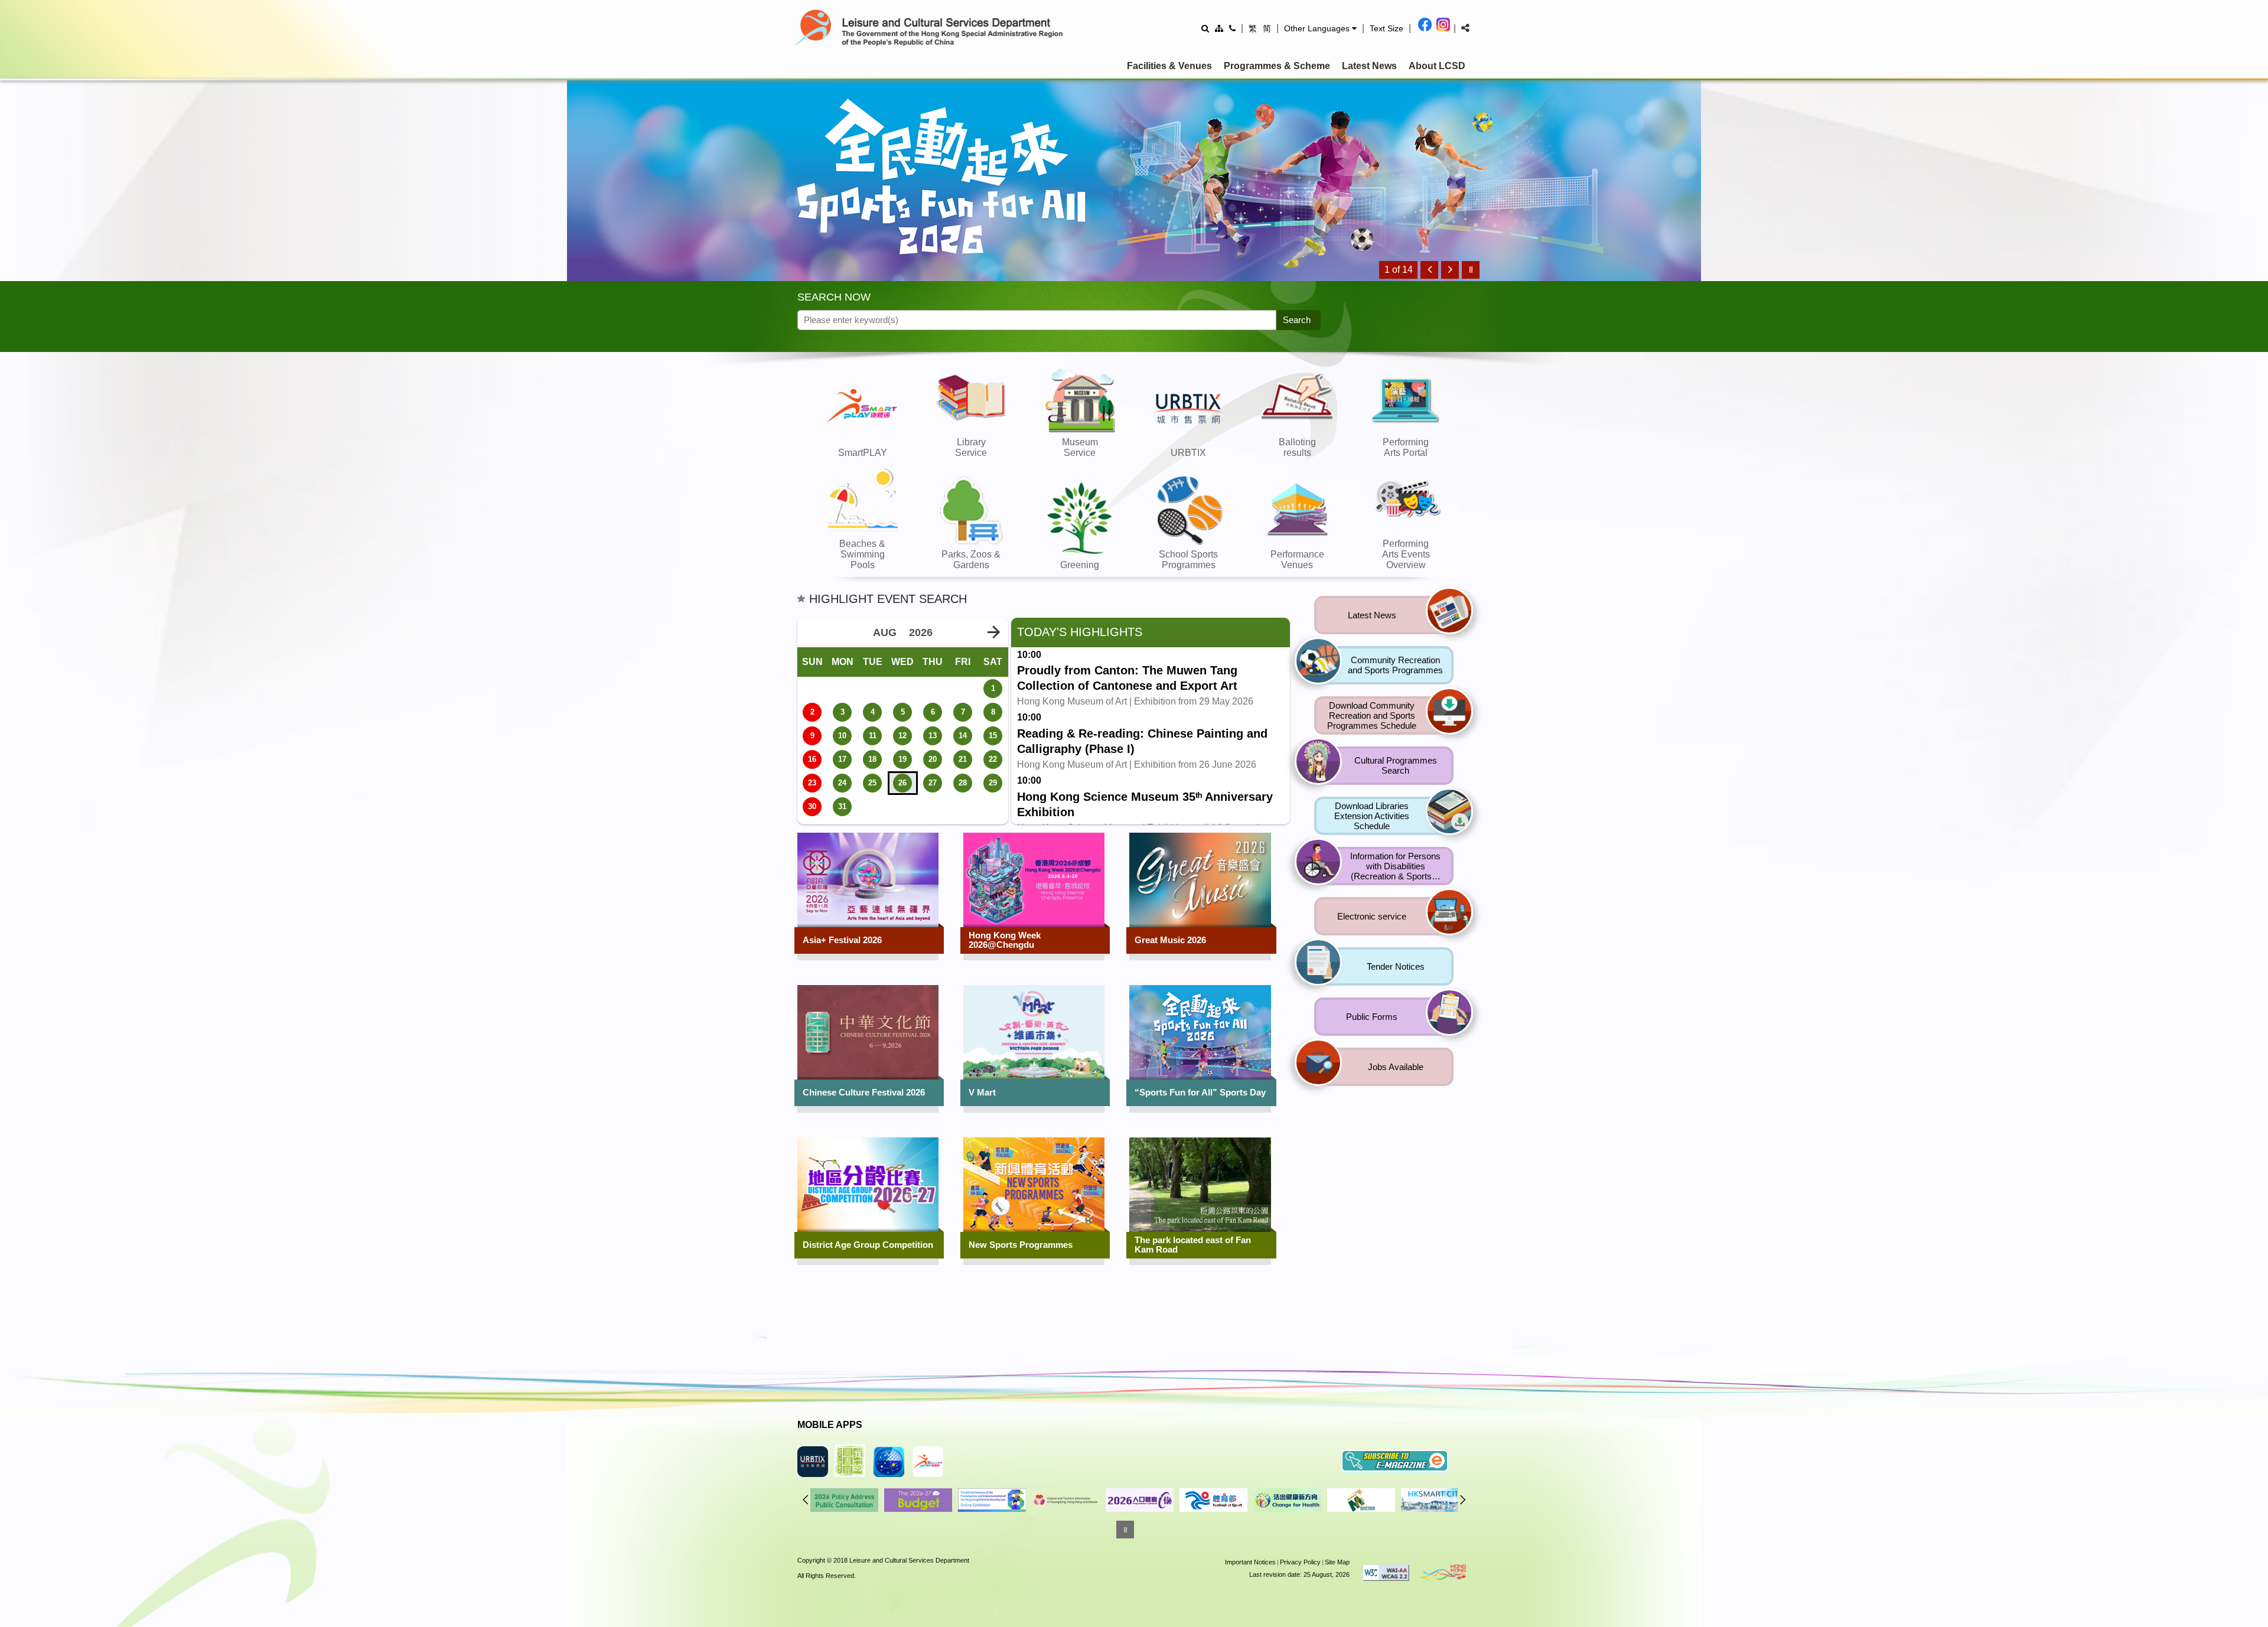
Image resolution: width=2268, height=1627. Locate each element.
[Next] (1450, 270)
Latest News (1369, 66)
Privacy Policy (1300, 1562)
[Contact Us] (1232, 28)
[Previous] (1429, 270)
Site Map (1337, 1562)
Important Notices (1250, 1562)
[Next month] (993, 632)
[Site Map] (1219, 28)
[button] (1320, 28)
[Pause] (1471, 270)
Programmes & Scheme (1277, 66)
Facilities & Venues (1169, 66)
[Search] (1205, 28)
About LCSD (1437, 66)
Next (1463, 1499)
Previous (806, 1499)
